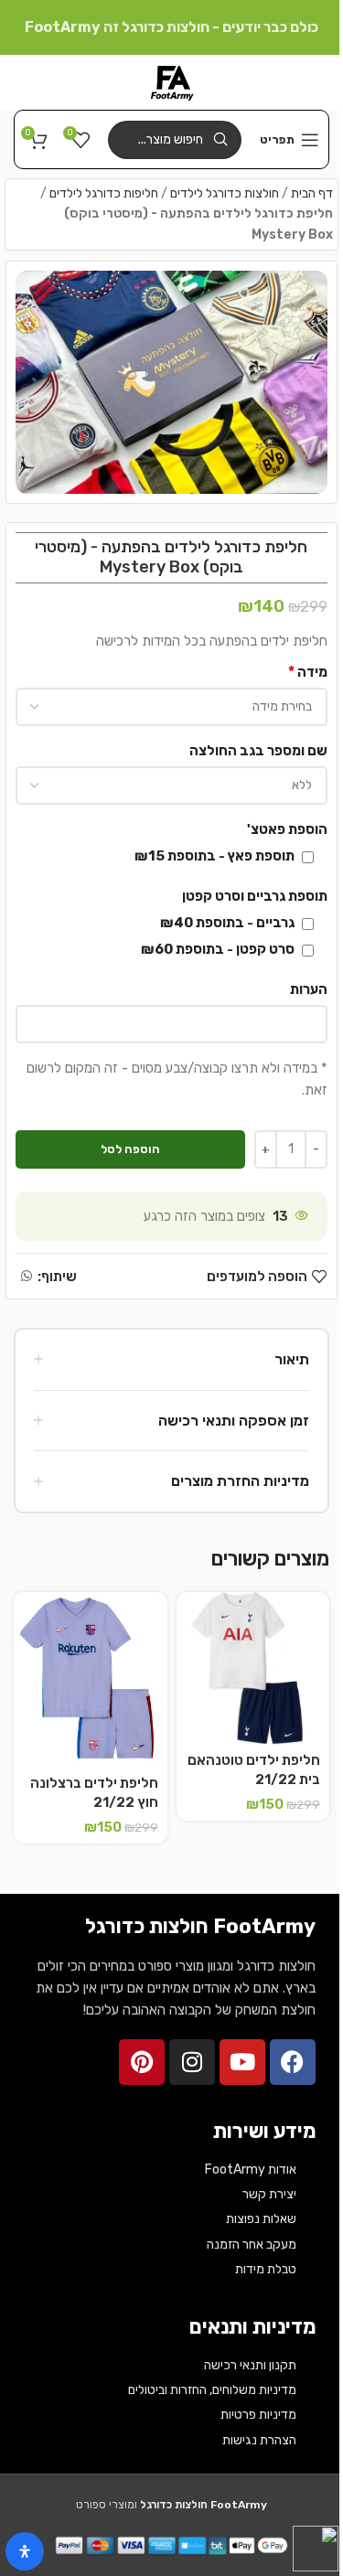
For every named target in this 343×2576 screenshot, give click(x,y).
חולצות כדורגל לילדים (225, 193)
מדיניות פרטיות (258, 2415)
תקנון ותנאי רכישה (250, 2365)
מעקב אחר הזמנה (252, 2245)
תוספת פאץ (216, 856)
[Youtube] (242, 2062)
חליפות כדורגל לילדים (104, 193)
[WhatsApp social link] (27, 1277)
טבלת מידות (266, 2269)
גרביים (229, 923)
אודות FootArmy (251, 2170)
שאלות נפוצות (261, 2219)
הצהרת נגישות (259, 2440)
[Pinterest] (142, 2062)
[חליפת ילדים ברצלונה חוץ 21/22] (91, 1680)
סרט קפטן (219, 949)
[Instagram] (192, 2062)
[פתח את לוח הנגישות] (25, 2551)
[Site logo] (172, 81)
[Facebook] (293, 2062)
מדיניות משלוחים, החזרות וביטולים (212, 2390)
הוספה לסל (130, 1149)
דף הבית (312, 193)
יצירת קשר (269, 2194)
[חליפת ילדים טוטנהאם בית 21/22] (253, 1669)
